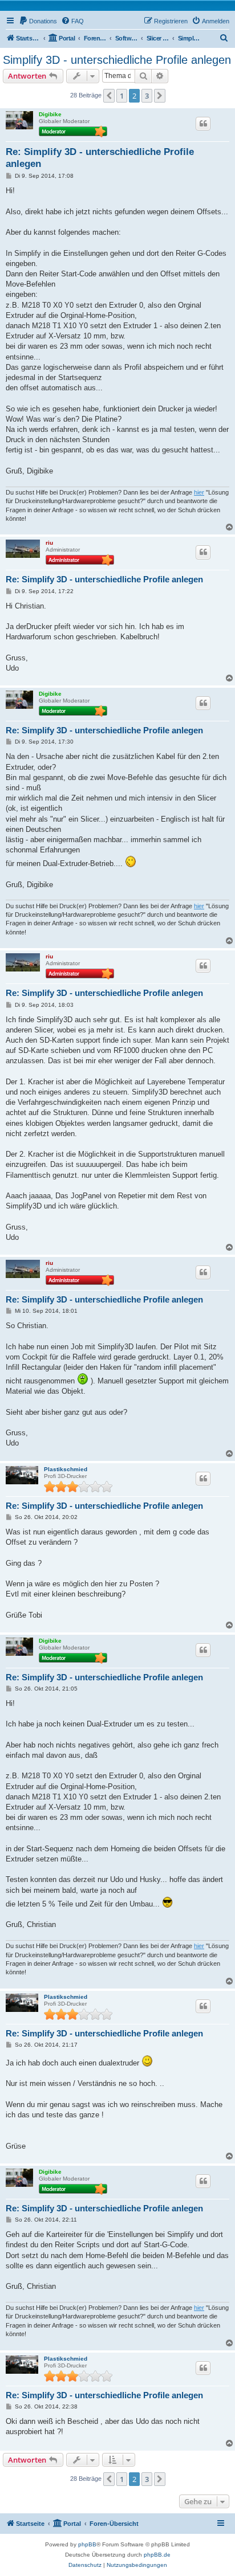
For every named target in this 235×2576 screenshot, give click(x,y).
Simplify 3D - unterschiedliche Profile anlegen (117, 60)
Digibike (50, 114)
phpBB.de (157, 2555)
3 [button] (147, 96)
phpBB (87, 2544)
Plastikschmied (66, 1469)
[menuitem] (38, 21)
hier (199, 492)
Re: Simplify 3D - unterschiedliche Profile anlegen (100, 158)
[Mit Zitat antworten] (203, 124)
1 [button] (122, 96)
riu (49, 543)
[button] (109, 96)
